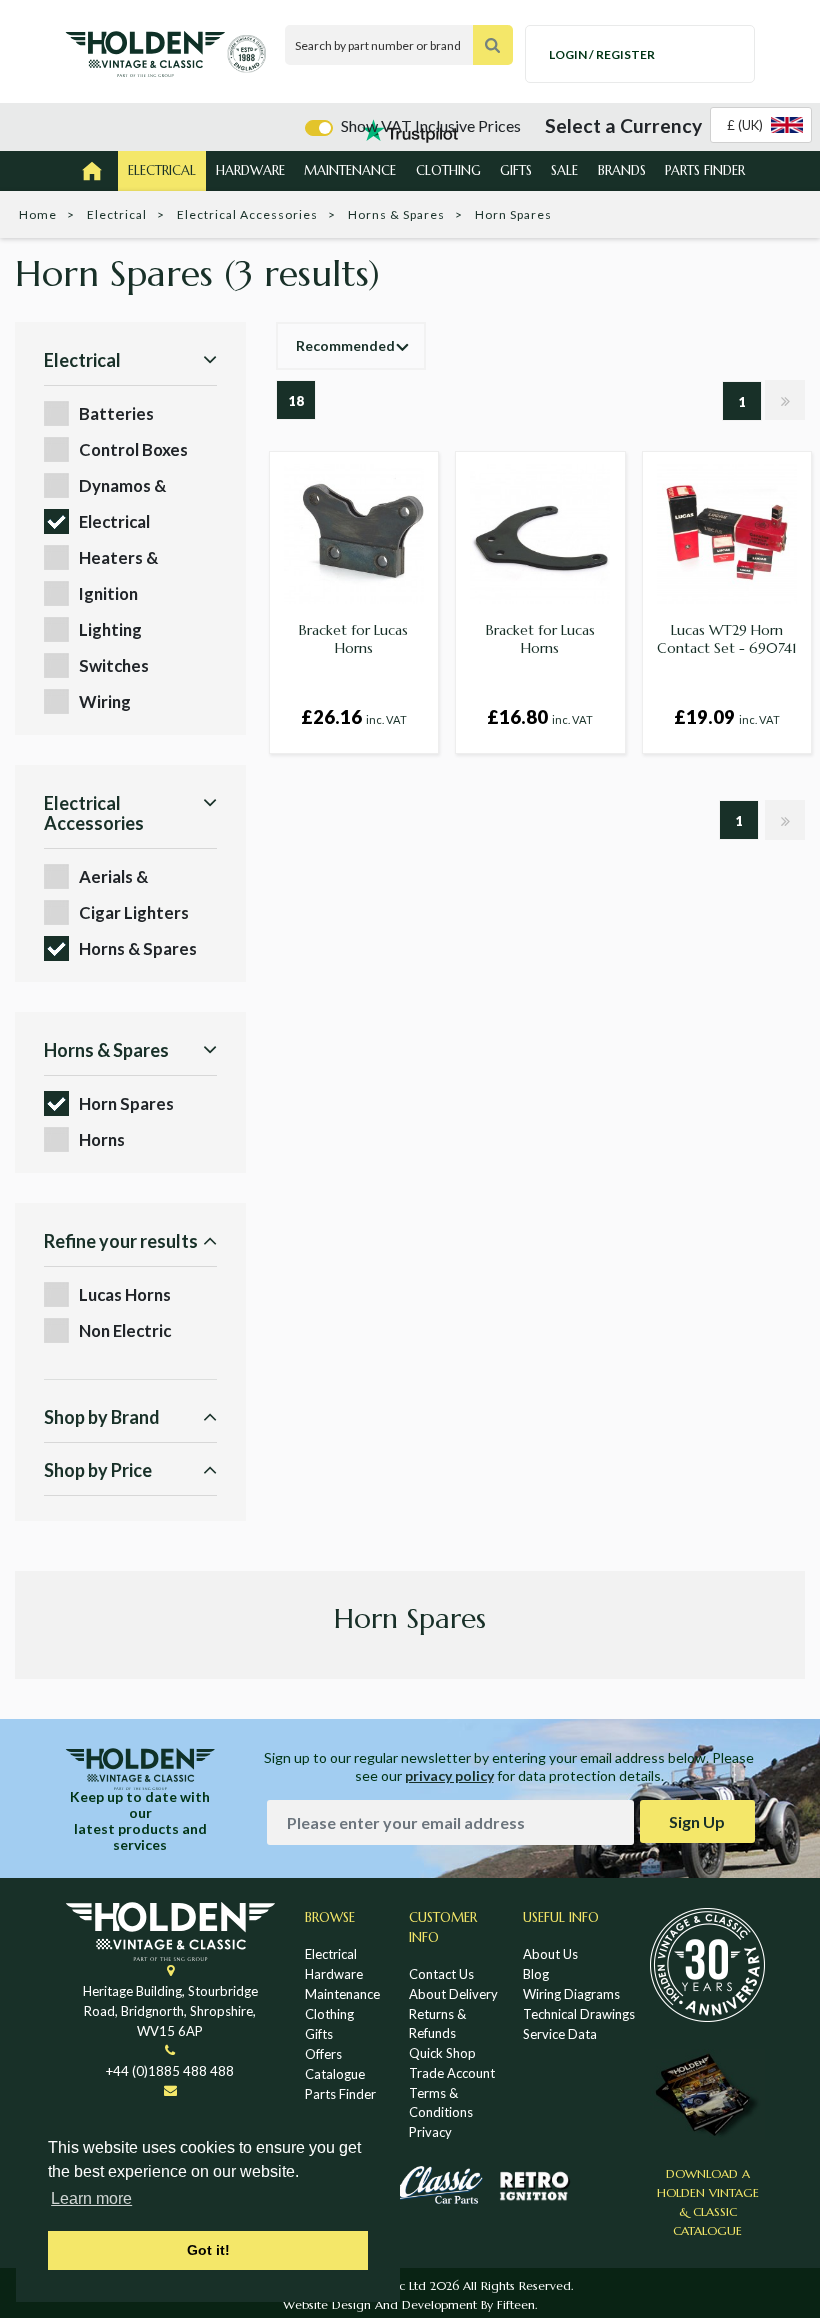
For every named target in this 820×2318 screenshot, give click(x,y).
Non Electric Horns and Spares (146, 1331)
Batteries (116, 413)
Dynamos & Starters (122, 486)
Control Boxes (133, 449)
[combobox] (761, 125)
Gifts (516, 170)
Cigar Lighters (134, 912)
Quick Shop (442, 2053)
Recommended (345, 345)
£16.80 (540, 717)
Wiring (105, 701)
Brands (622, 170)
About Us (550, 1954)
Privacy (430, 2132)
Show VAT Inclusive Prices (431, 125)
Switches (114, 665)
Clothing (448, 170)
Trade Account (452, 2073)
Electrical (162, 170)
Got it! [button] (208, 2250)
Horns (102, 1139)
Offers (323, 2054)
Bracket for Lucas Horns (353, 639)
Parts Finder (705, 170)
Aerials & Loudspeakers (133, 877)
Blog (536, 1974)
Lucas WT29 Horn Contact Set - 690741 (727, 639)
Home (38, 214)
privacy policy (449, 1775)
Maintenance (350, 170)
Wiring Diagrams (571, 1994)
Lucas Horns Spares (125, 1295)
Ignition (108, 593)
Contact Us (441, 1974)
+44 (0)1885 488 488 (170, 2071)
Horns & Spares (396, 214)
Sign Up (697, 1821)
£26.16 (354, 717)
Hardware (250, 170)
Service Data (560, 2034)
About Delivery (453, 1994)
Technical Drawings (579, 2014)
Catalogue (335, 2074)
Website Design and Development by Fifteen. (410, 2304)
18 (296, 401)
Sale (564, 170)
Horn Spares (126, 1103)
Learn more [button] (91, 2198)
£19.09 (727, 717)
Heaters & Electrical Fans (133, 558)
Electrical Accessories (247, 214)
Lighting (110, 629)
